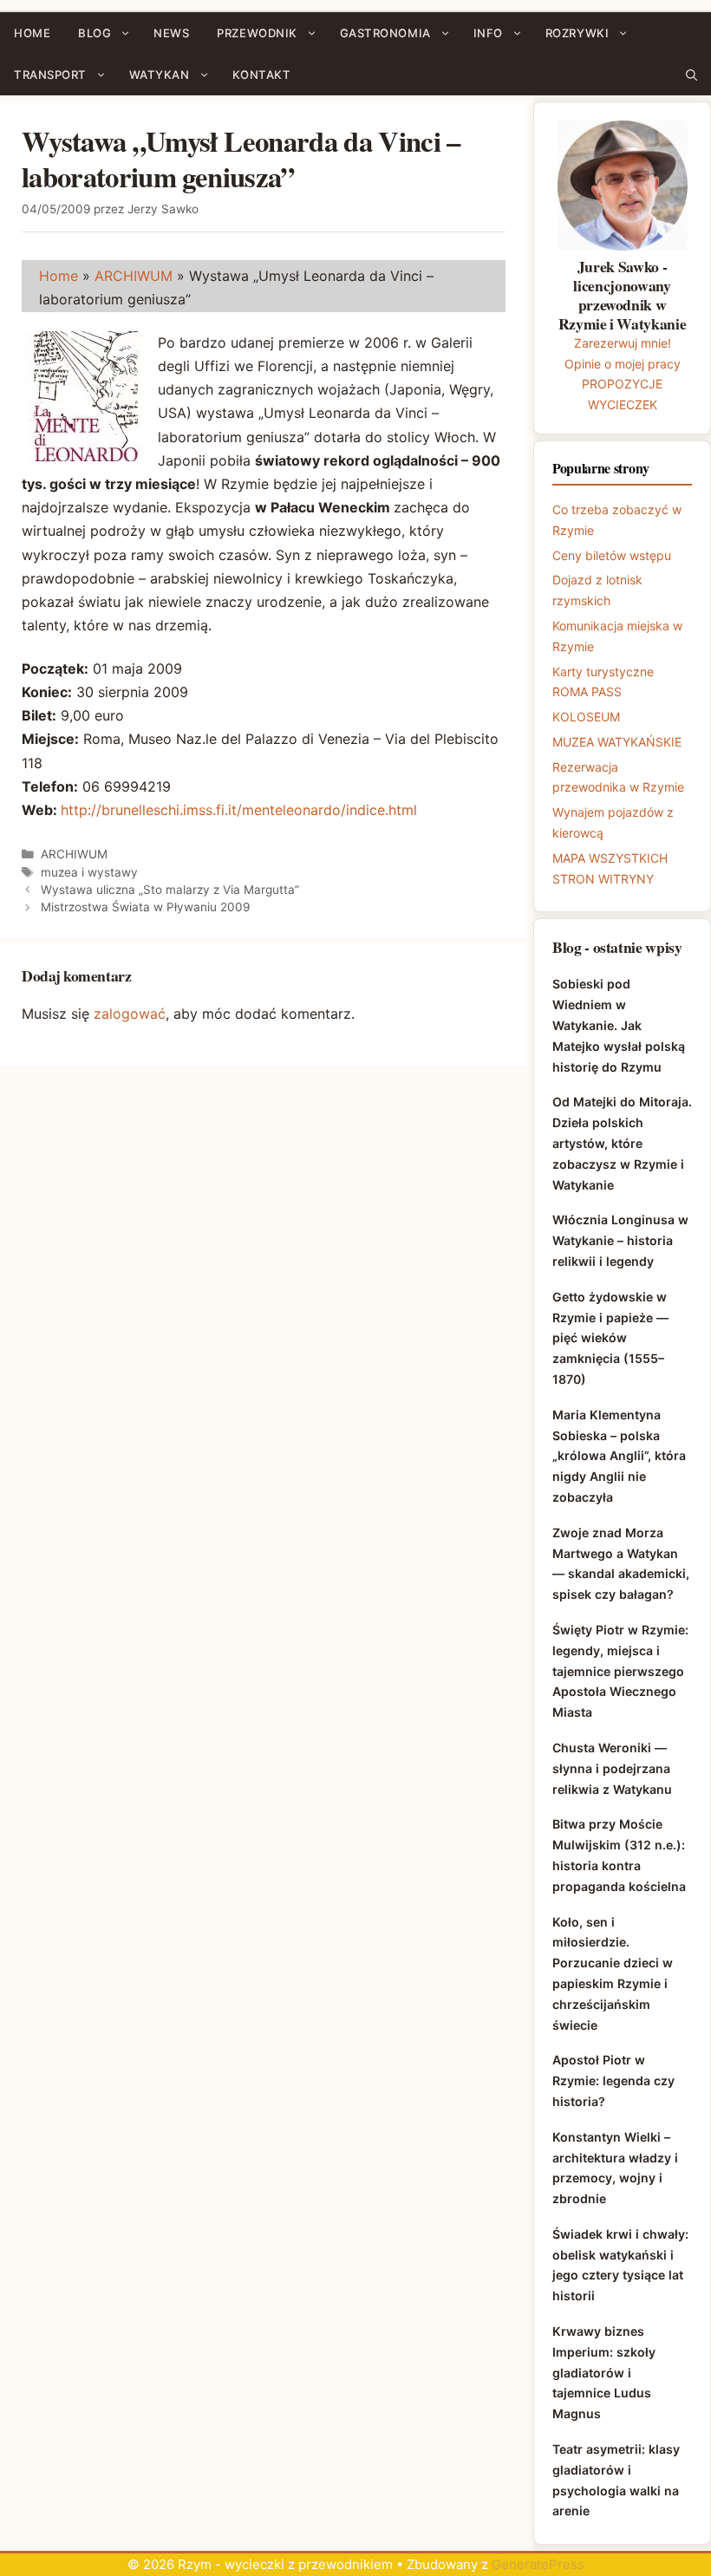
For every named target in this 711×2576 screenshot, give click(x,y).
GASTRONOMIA (385, 33)
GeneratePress (538, 2564)
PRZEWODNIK (257, 33)
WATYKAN (160, 75)
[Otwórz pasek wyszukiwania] (691, 75)
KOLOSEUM (586, 717)
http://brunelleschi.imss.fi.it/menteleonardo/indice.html (239, 810)
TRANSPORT (50, 75)
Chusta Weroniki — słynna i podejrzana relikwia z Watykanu (612, 1768)
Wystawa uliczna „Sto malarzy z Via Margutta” (170, 890)
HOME (32, 33)
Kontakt (262, 75)
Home (59, 276)
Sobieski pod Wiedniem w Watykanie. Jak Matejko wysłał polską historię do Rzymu (619, 1025)
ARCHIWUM (134, 276)
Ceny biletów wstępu (612, 555)
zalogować (130, 1014)
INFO (488, 33)
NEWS (171, 33)
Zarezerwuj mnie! (623, 343)
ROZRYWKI (577, 33)
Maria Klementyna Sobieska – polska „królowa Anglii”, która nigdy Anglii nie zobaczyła (619, 1456)
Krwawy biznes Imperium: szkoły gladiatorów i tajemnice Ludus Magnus (604, 2372)
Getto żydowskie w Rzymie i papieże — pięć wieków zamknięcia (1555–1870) (610, 1338)
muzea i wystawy (89, 872)
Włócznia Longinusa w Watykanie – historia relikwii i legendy (620, 1240)
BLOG (95, 33)
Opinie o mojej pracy (623, 364)
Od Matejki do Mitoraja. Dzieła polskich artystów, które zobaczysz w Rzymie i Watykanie (622, 1143)
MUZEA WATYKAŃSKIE (617, 742)
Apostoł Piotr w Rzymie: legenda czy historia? (613, 2080)
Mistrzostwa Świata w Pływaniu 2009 (145, 907)
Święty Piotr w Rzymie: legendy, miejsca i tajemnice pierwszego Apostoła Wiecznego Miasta (620, 1671)
